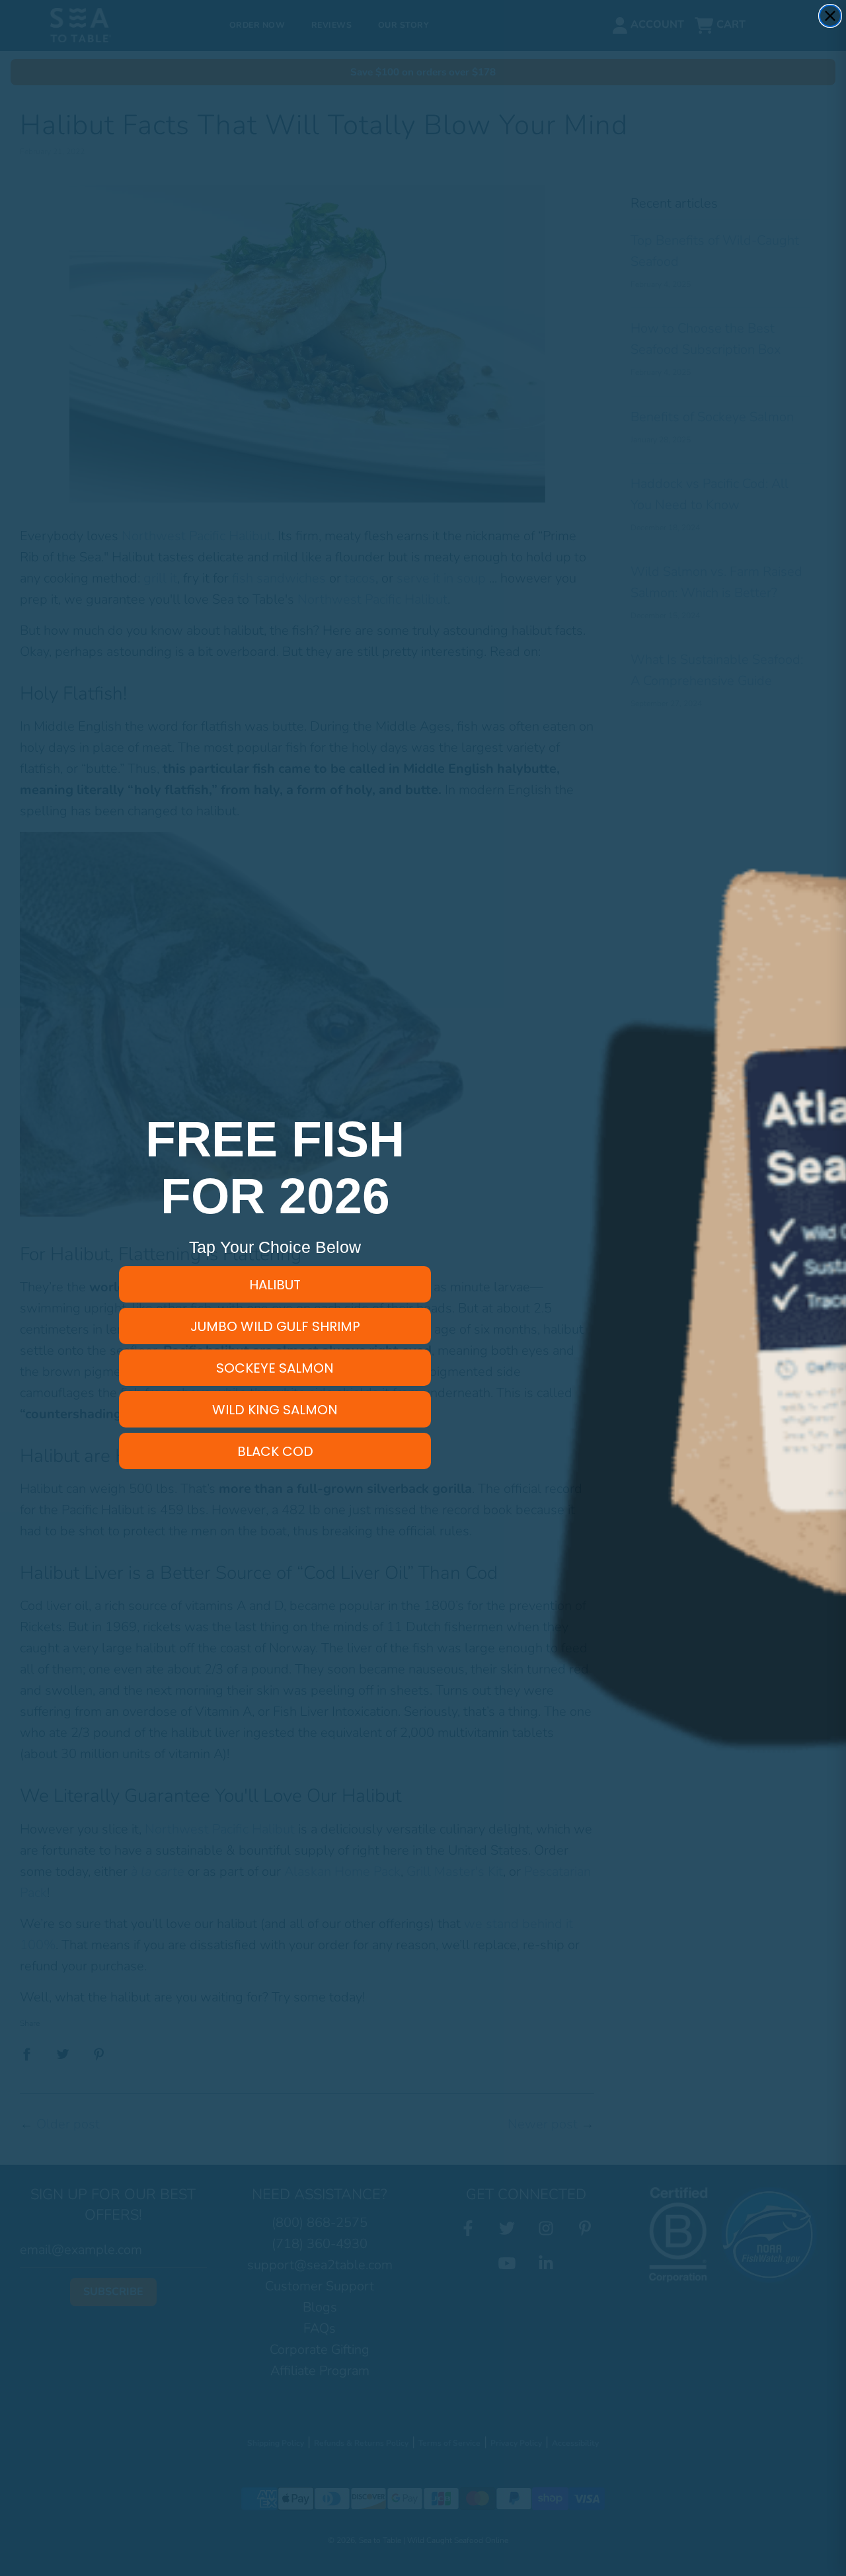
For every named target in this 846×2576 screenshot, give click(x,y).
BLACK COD (275, 1451)
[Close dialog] (830, 16)
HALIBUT (275, 1285)
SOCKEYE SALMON (275, 1368)
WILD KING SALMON (275, 1410)
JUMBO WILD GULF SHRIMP (275, 1326)
